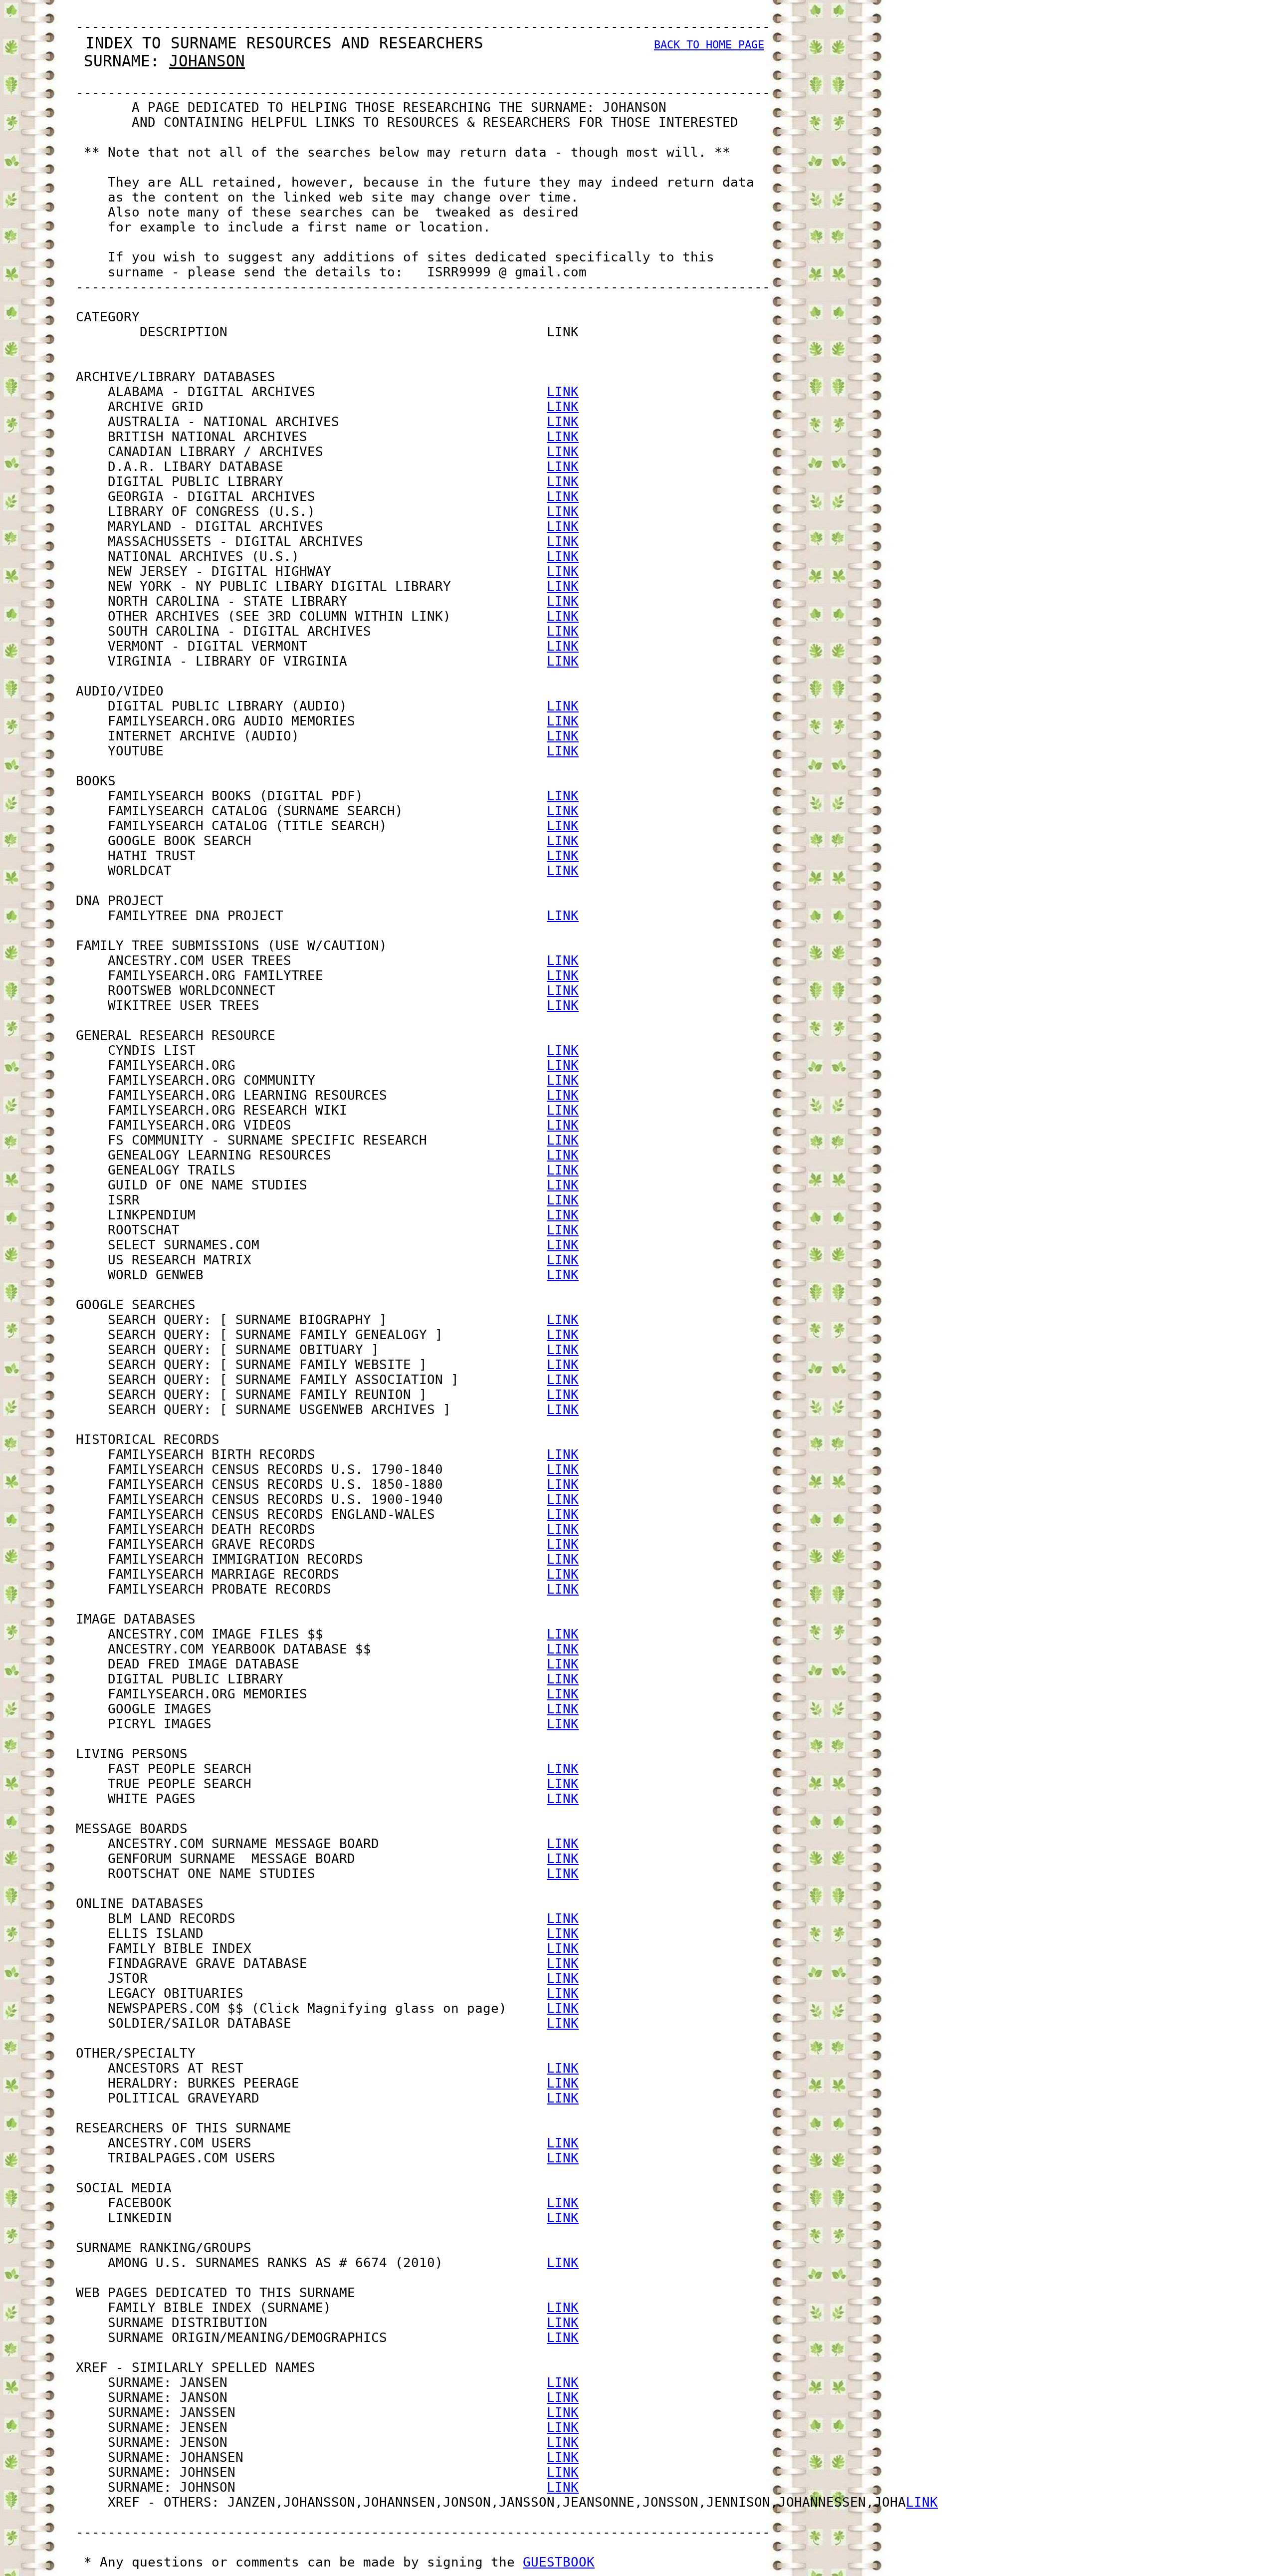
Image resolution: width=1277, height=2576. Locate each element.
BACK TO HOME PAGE (709, 45)
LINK (563, 392)
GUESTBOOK (559, 2562)
